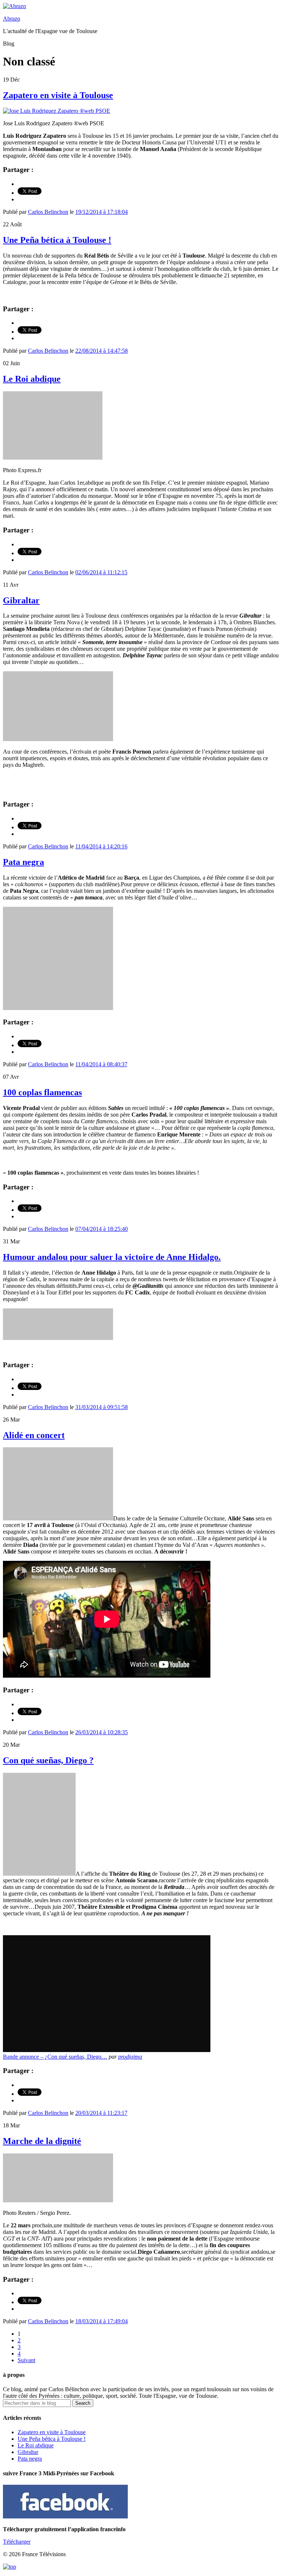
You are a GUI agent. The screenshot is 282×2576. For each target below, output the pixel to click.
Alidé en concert (34, 1435)
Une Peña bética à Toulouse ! (57, 240)
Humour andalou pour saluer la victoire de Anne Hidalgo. (112, 1257)
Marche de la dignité (42, 2141)
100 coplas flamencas (42, 1092)
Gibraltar (21, 600)
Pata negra (23, 862)
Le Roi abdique (32, 379)
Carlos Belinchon (48, 212)
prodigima (130, 2057)
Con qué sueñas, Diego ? (48, 1760)
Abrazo (12, 19)
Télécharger (17, 2542)
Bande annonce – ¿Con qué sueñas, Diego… (55, 2057)
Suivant (26, 2360)
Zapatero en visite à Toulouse (58, 95)
